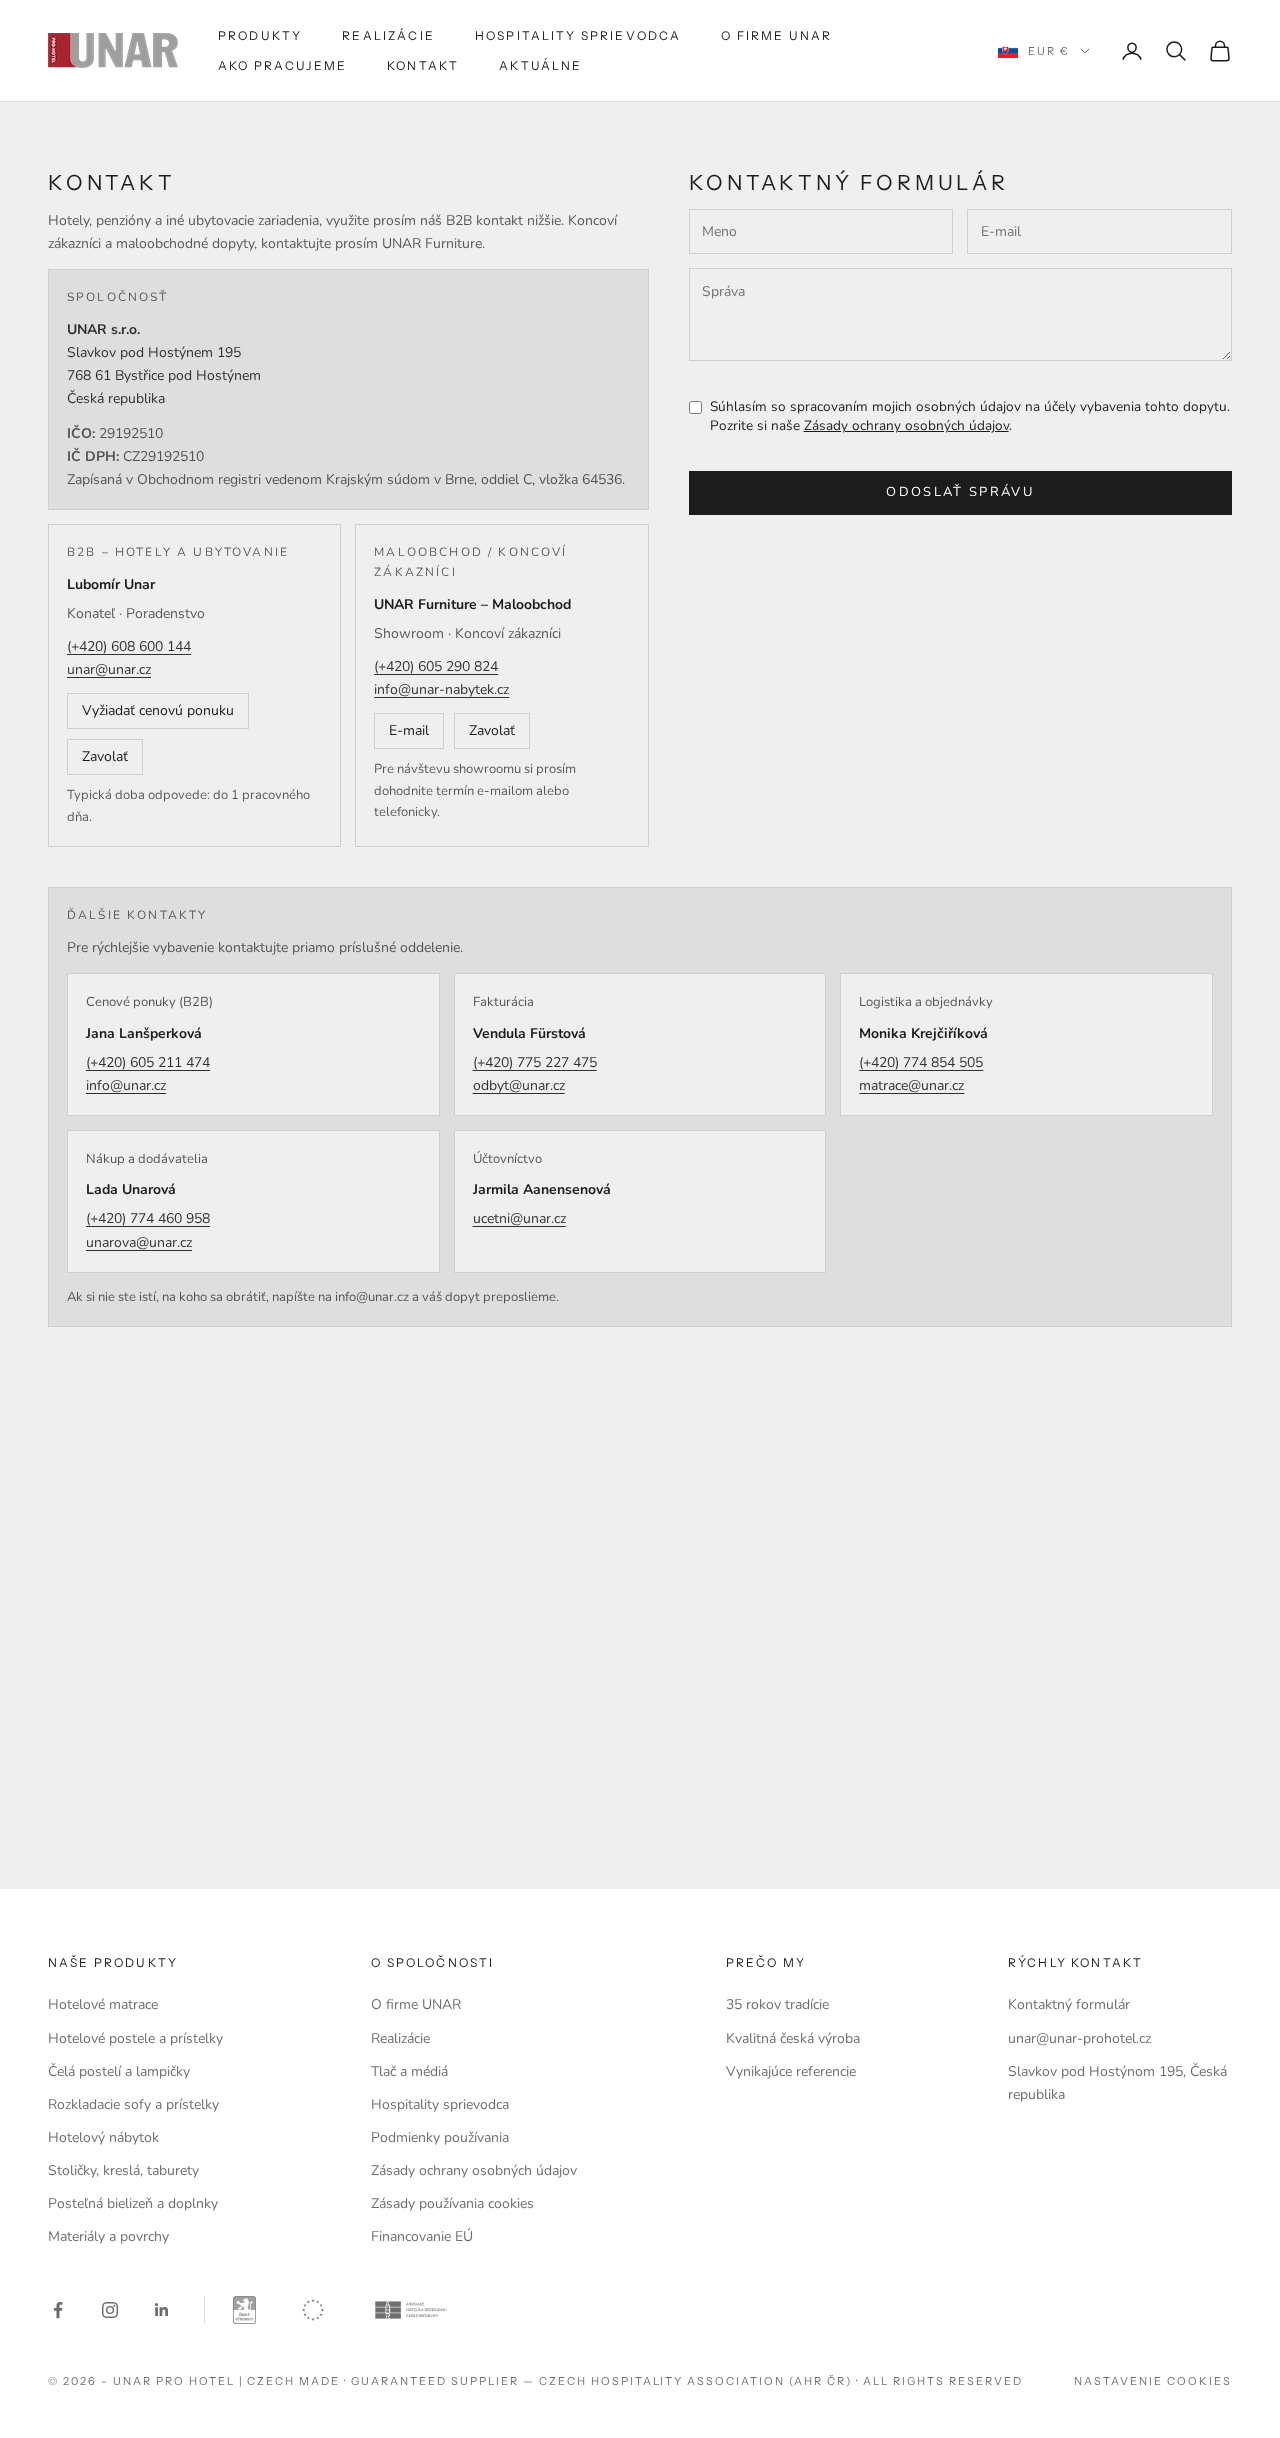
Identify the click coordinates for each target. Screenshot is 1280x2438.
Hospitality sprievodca (578, 35)
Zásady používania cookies (452, 2203)
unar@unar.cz (109, 669)
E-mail (409, 730)
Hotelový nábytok (103, 2137)
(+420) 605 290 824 (436, 666)
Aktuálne (540, 65)
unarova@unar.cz (139, 1242)
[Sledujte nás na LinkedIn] (162, 2310)
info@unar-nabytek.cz (441, 689)
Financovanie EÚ (422, 2236)
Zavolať (105, 756)
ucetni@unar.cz (519, 1218)
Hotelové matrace (103, 2004)
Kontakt (423, 65)
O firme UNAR (776, 35)
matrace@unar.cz (911, 1085)
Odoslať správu (960, 492)
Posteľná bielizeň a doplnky (133, 2203)
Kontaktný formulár (1069, 2004)
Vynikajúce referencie (791, 2071)
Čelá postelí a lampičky (119, 2071)
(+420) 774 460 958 (148, 1218)
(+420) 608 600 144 (129, 646)
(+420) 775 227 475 (535, 1062)
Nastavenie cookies (1153, 2381)
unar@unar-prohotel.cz (1079, 2038)
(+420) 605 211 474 (148, 1062)
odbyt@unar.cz (519, 1085)
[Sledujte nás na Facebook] (58, 2310)
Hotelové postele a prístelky (135, 2038)
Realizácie (388, 35)
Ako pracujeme (282, 65)
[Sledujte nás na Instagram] (110, 2310)
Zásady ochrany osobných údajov (906, 425)
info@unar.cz (126, 1085)
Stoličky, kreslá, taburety (123, 2170)
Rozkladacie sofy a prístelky (133, 2104)
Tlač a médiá (409, 2071)
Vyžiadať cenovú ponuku (158, 710)
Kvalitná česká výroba (793, 2038)
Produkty (260, 35)
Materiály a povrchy (108, 2236)
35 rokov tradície (777, 2004)
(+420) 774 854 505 (921, 1062)
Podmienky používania (440, 2137)
